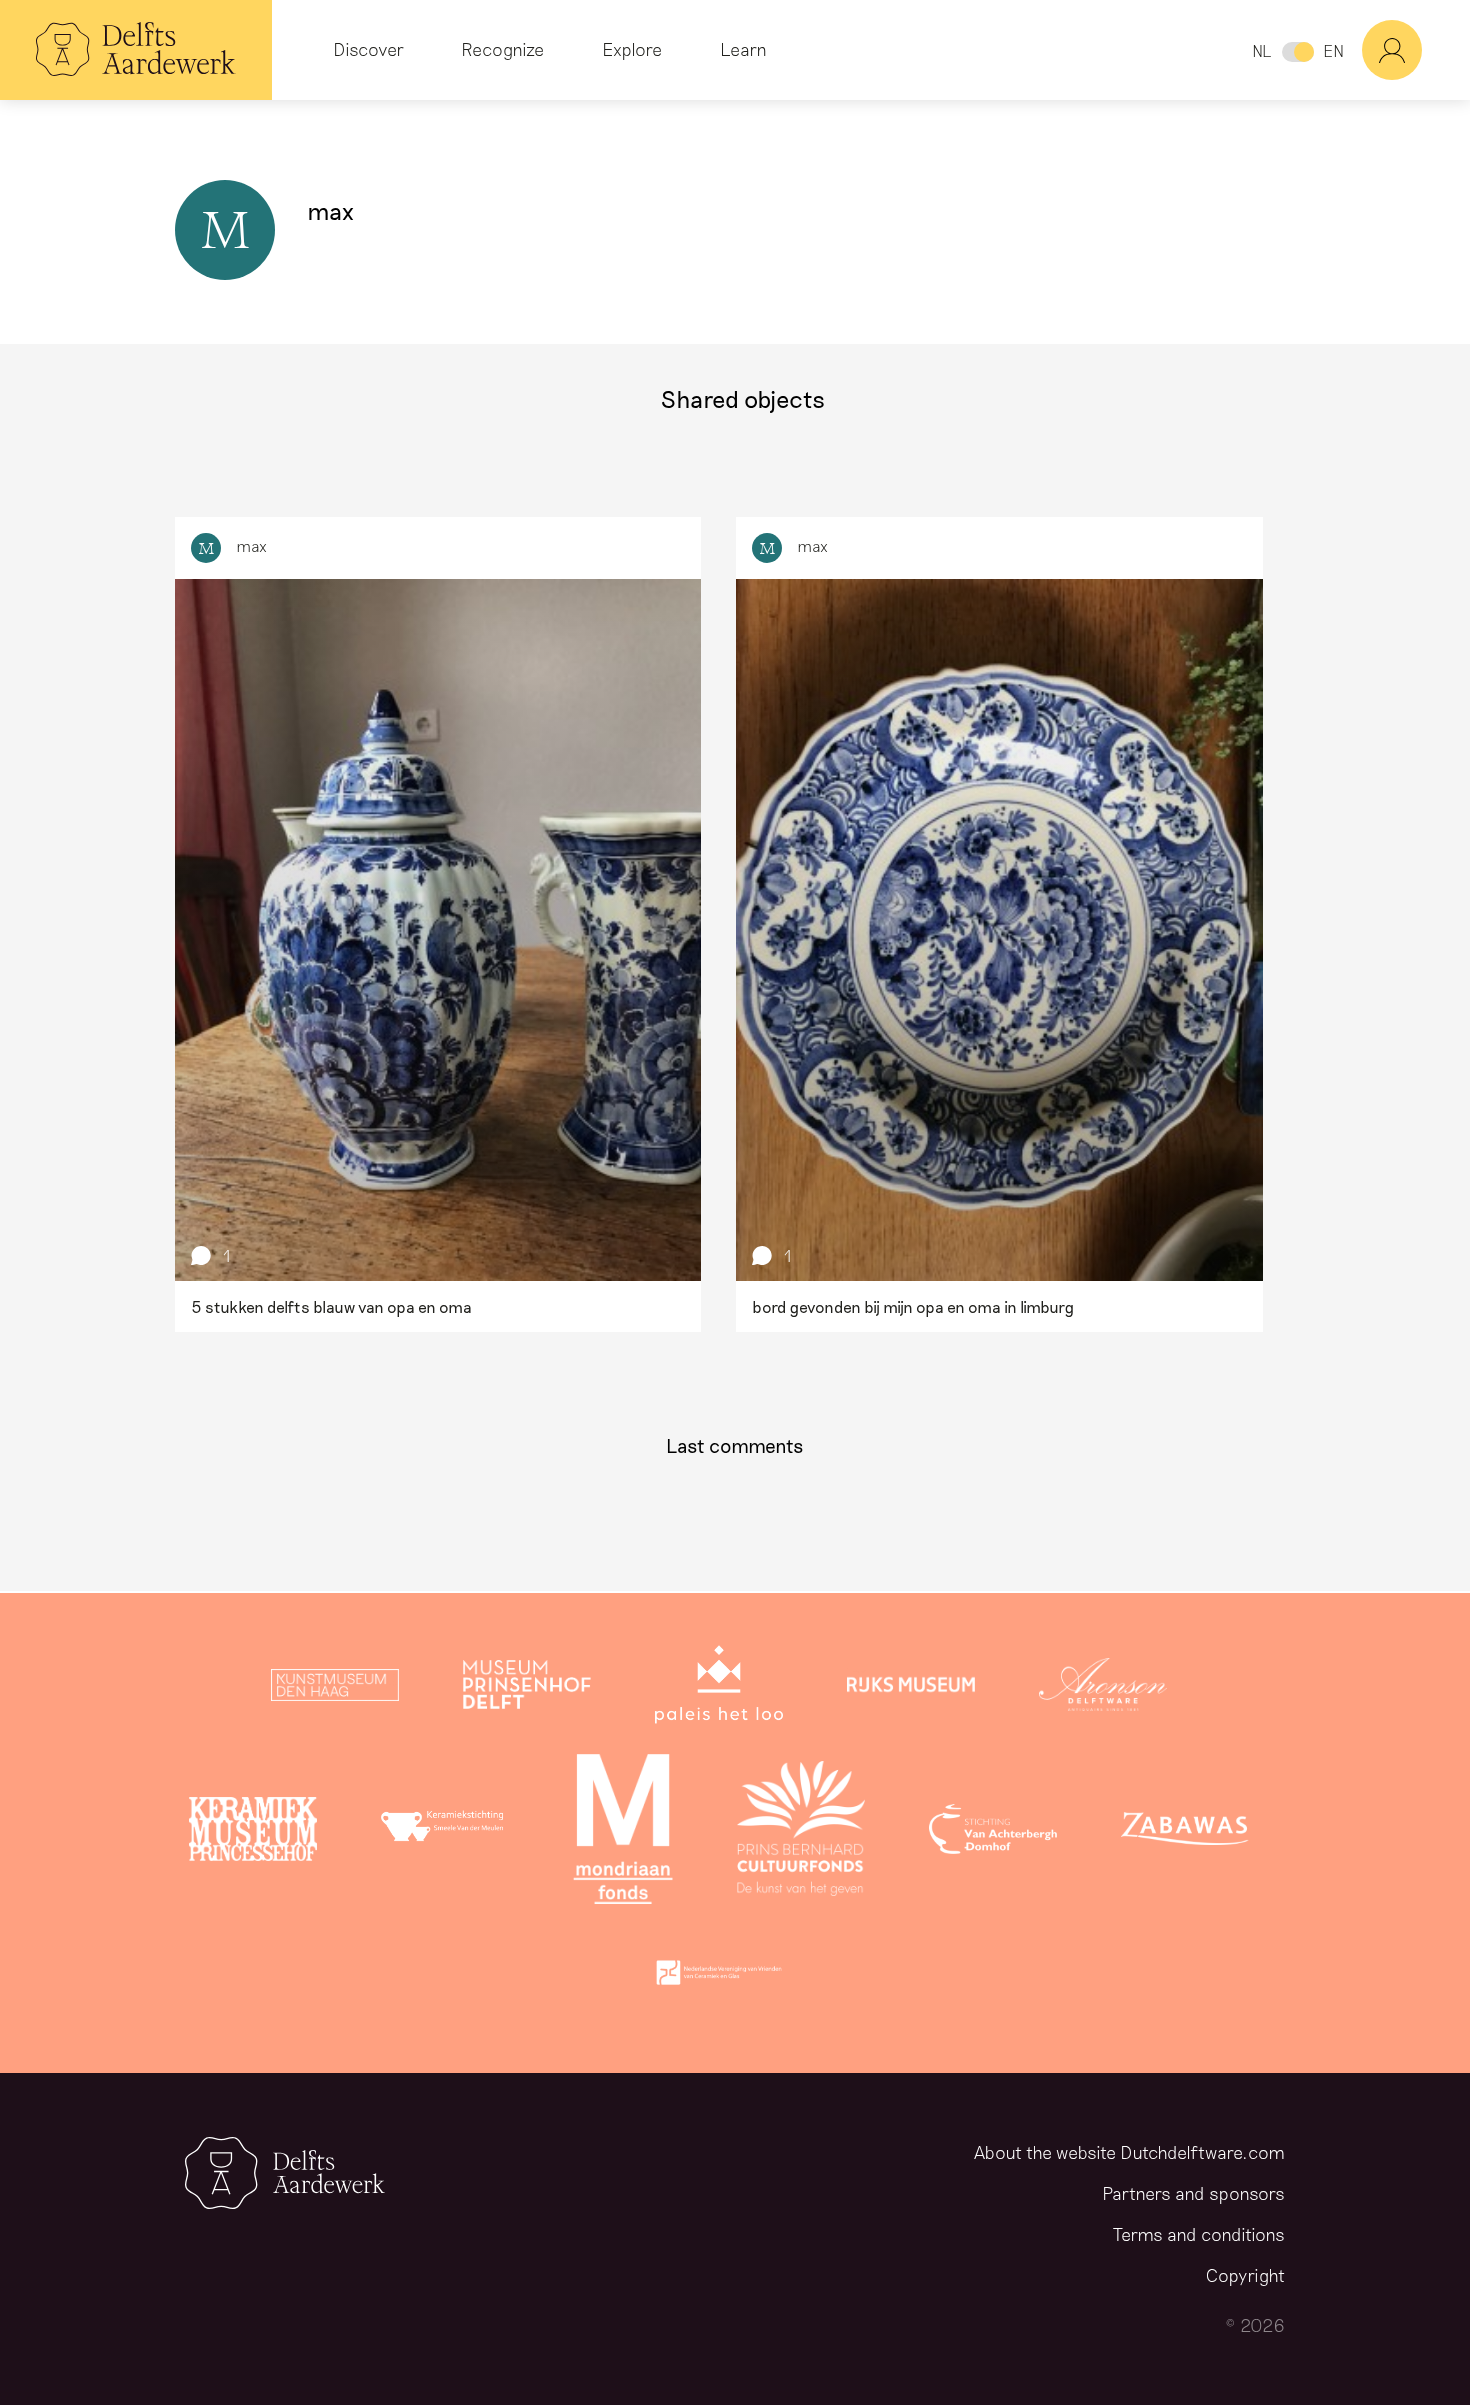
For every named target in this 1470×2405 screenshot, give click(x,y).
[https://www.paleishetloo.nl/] (719, 1689)
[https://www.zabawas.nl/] (1185, 1833)
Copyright (1245, 2275)
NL (1261, 50)
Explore (632, 49)
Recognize (502, 49)
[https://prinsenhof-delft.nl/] (527, 1689)
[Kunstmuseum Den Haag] (335, 1689)
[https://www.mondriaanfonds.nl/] (623, 1833)
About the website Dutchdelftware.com (1129, 2152)
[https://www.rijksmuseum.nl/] (911, 1689)
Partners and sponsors (1193, 2193)
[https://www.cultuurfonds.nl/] (801, 1833)
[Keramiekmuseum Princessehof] (253, 1833)
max (251, 545)
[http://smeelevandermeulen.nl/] (445, 1833)
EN (1333, 50)
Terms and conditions (1199, 2234)
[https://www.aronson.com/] (1103, 1689)
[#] (1416, 50)
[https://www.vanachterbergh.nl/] (993, 1833)
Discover (368, 49)
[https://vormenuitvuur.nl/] (719, 1977)
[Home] (136, 50)
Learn (743, 49)
